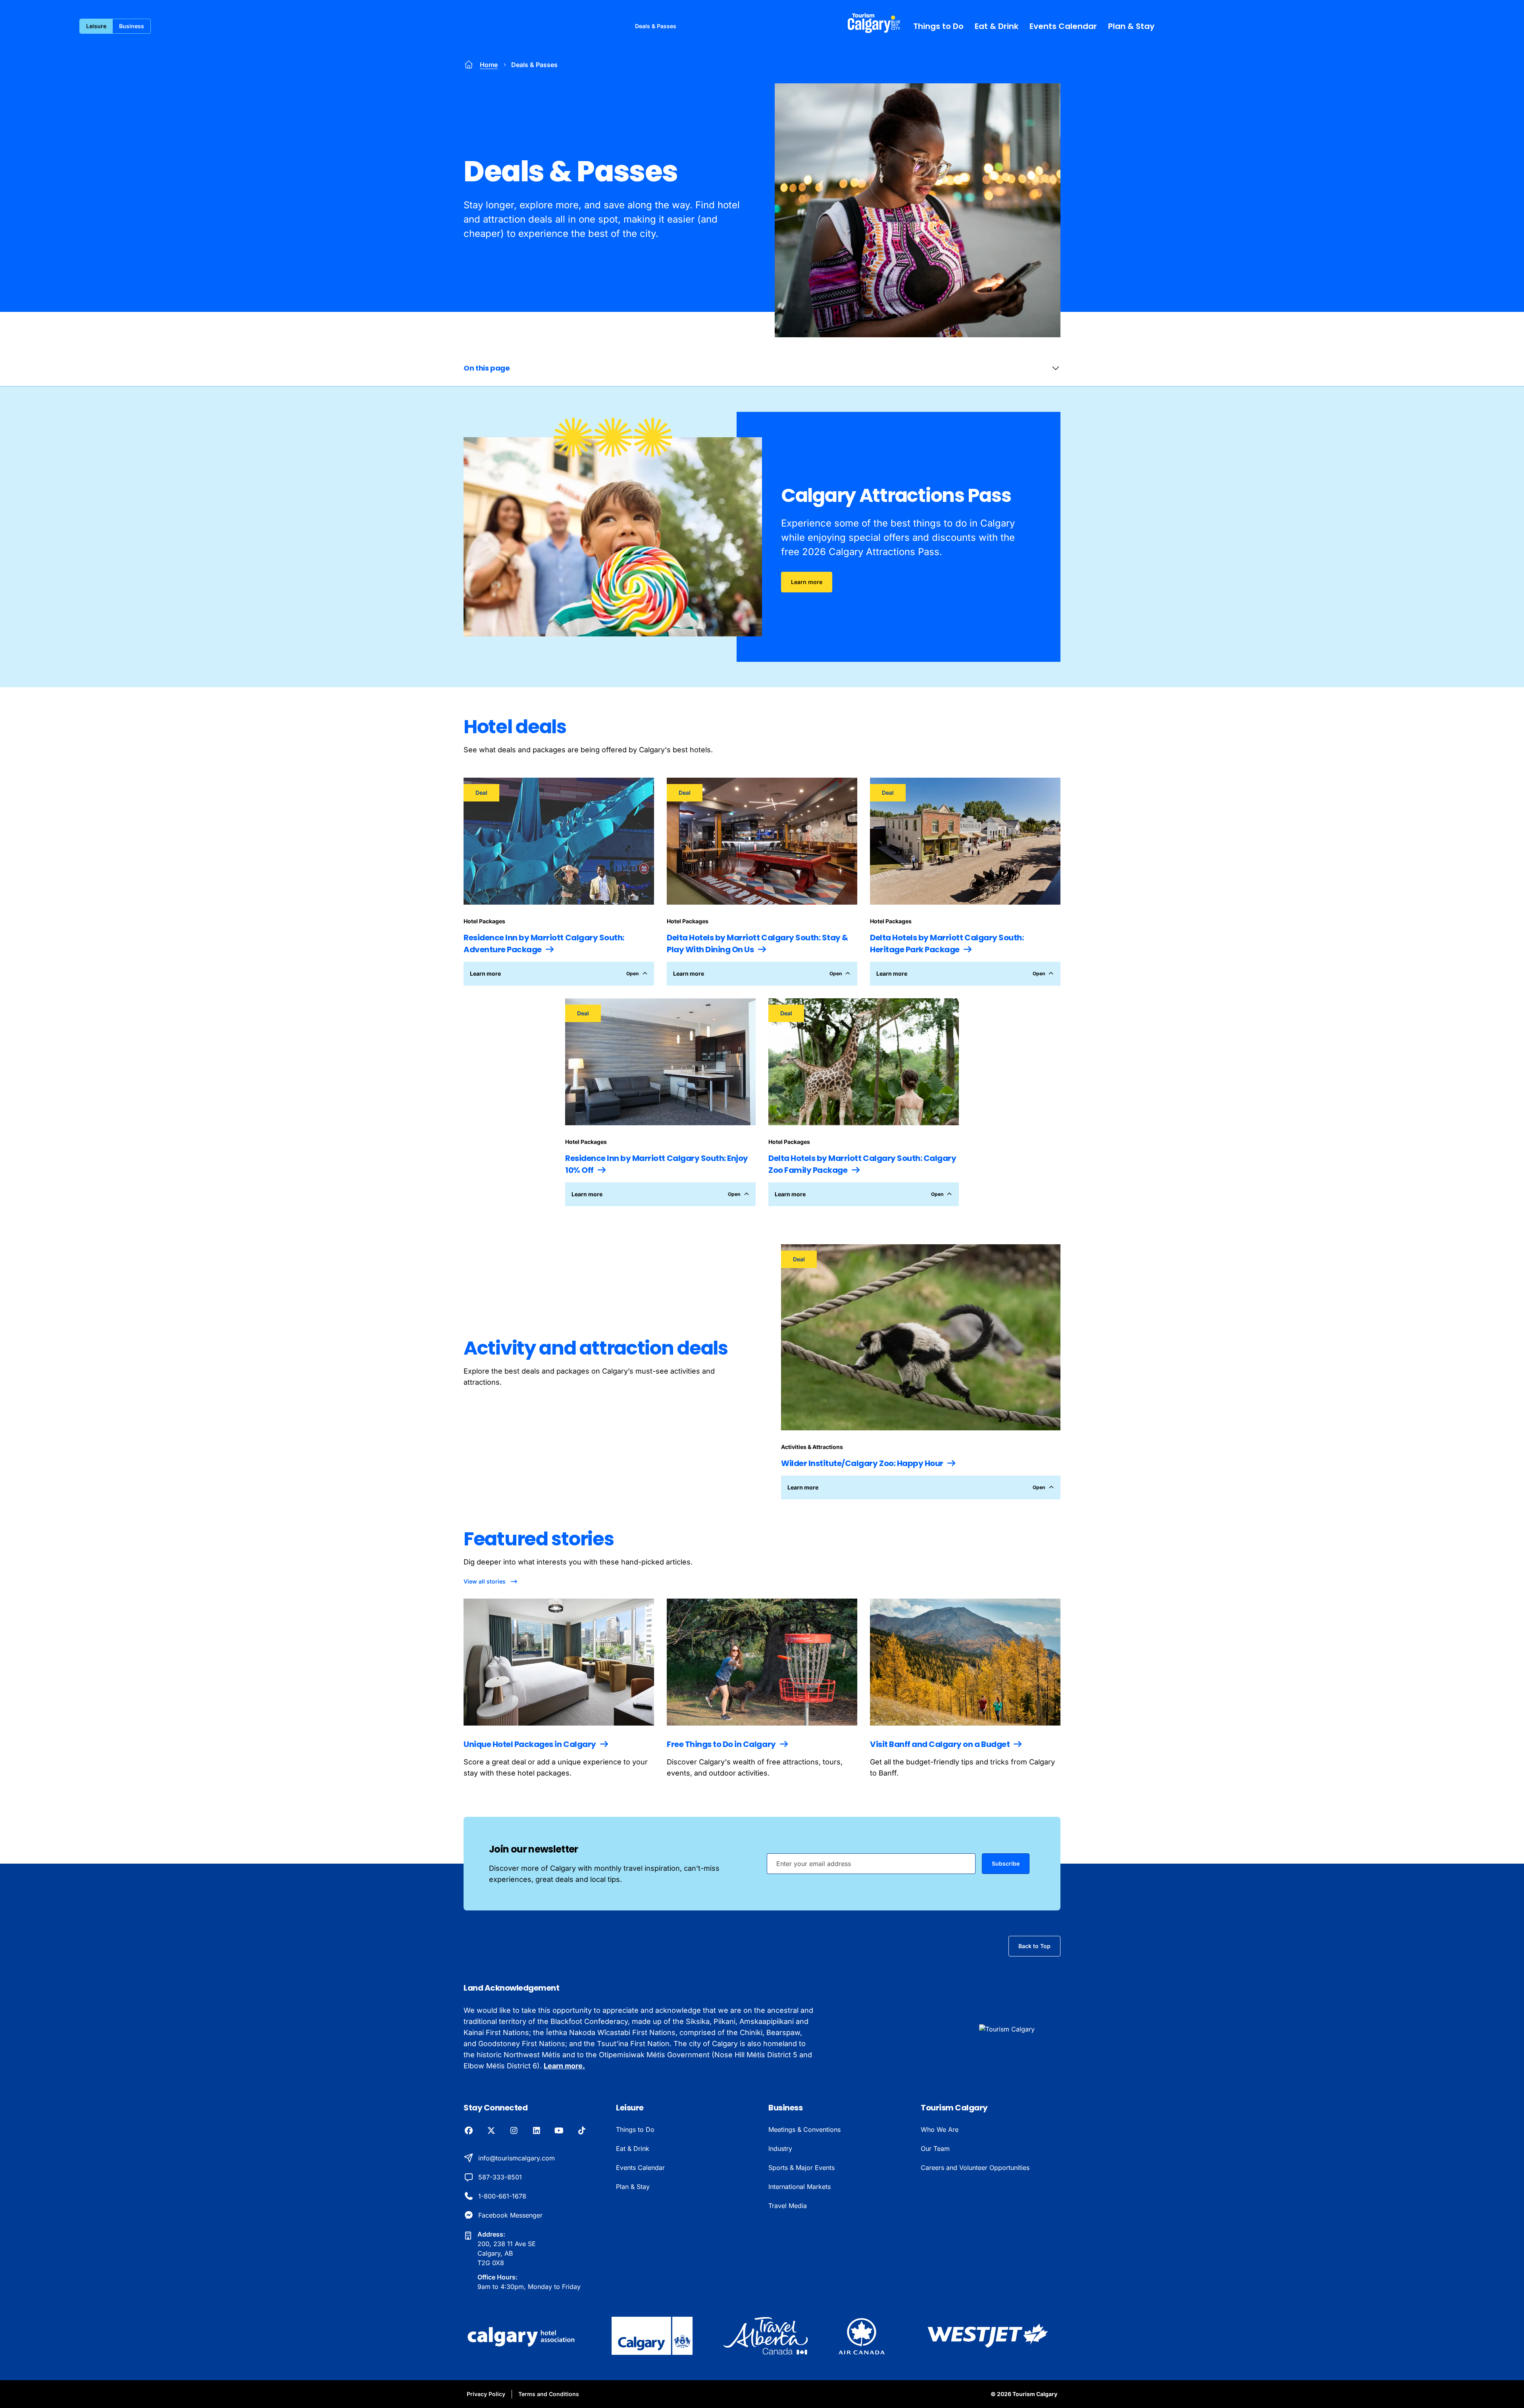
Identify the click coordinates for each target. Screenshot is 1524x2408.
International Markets (800, 2187)
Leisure (96, 26)
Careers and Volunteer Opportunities (975, 2168)
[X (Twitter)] (491, 2131)
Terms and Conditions (549, 2394)
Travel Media (788, 2206)
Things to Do (938, 26)
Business (132, 26)
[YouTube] (559, 2131)
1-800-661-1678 (502, 2196)
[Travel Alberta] (765, 2336)
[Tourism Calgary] (874, 23)
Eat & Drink (997, 26)
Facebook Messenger (510, 2215)
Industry (780, 2149)
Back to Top (1034, 1946)
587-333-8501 (500, 2177)
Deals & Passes (656, 26)
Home (489, 65)
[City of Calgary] (652, 2336)
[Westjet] (988, 2336)
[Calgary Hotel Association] (522, 2336)
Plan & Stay (1131, 26)
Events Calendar (1063, 26)
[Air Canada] (862, 2336)
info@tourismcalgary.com (517, 2158)
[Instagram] (514, 2131)
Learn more (807, 582)
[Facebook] (469, 2131)
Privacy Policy (486, 2394)
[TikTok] (582, 2131)
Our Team (935, 2149)
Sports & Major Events (801, 2168)
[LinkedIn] (536, 2131)
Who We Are (940, 2129)
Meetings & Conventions (804, 2129)
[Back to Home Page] (1020, 2029)
